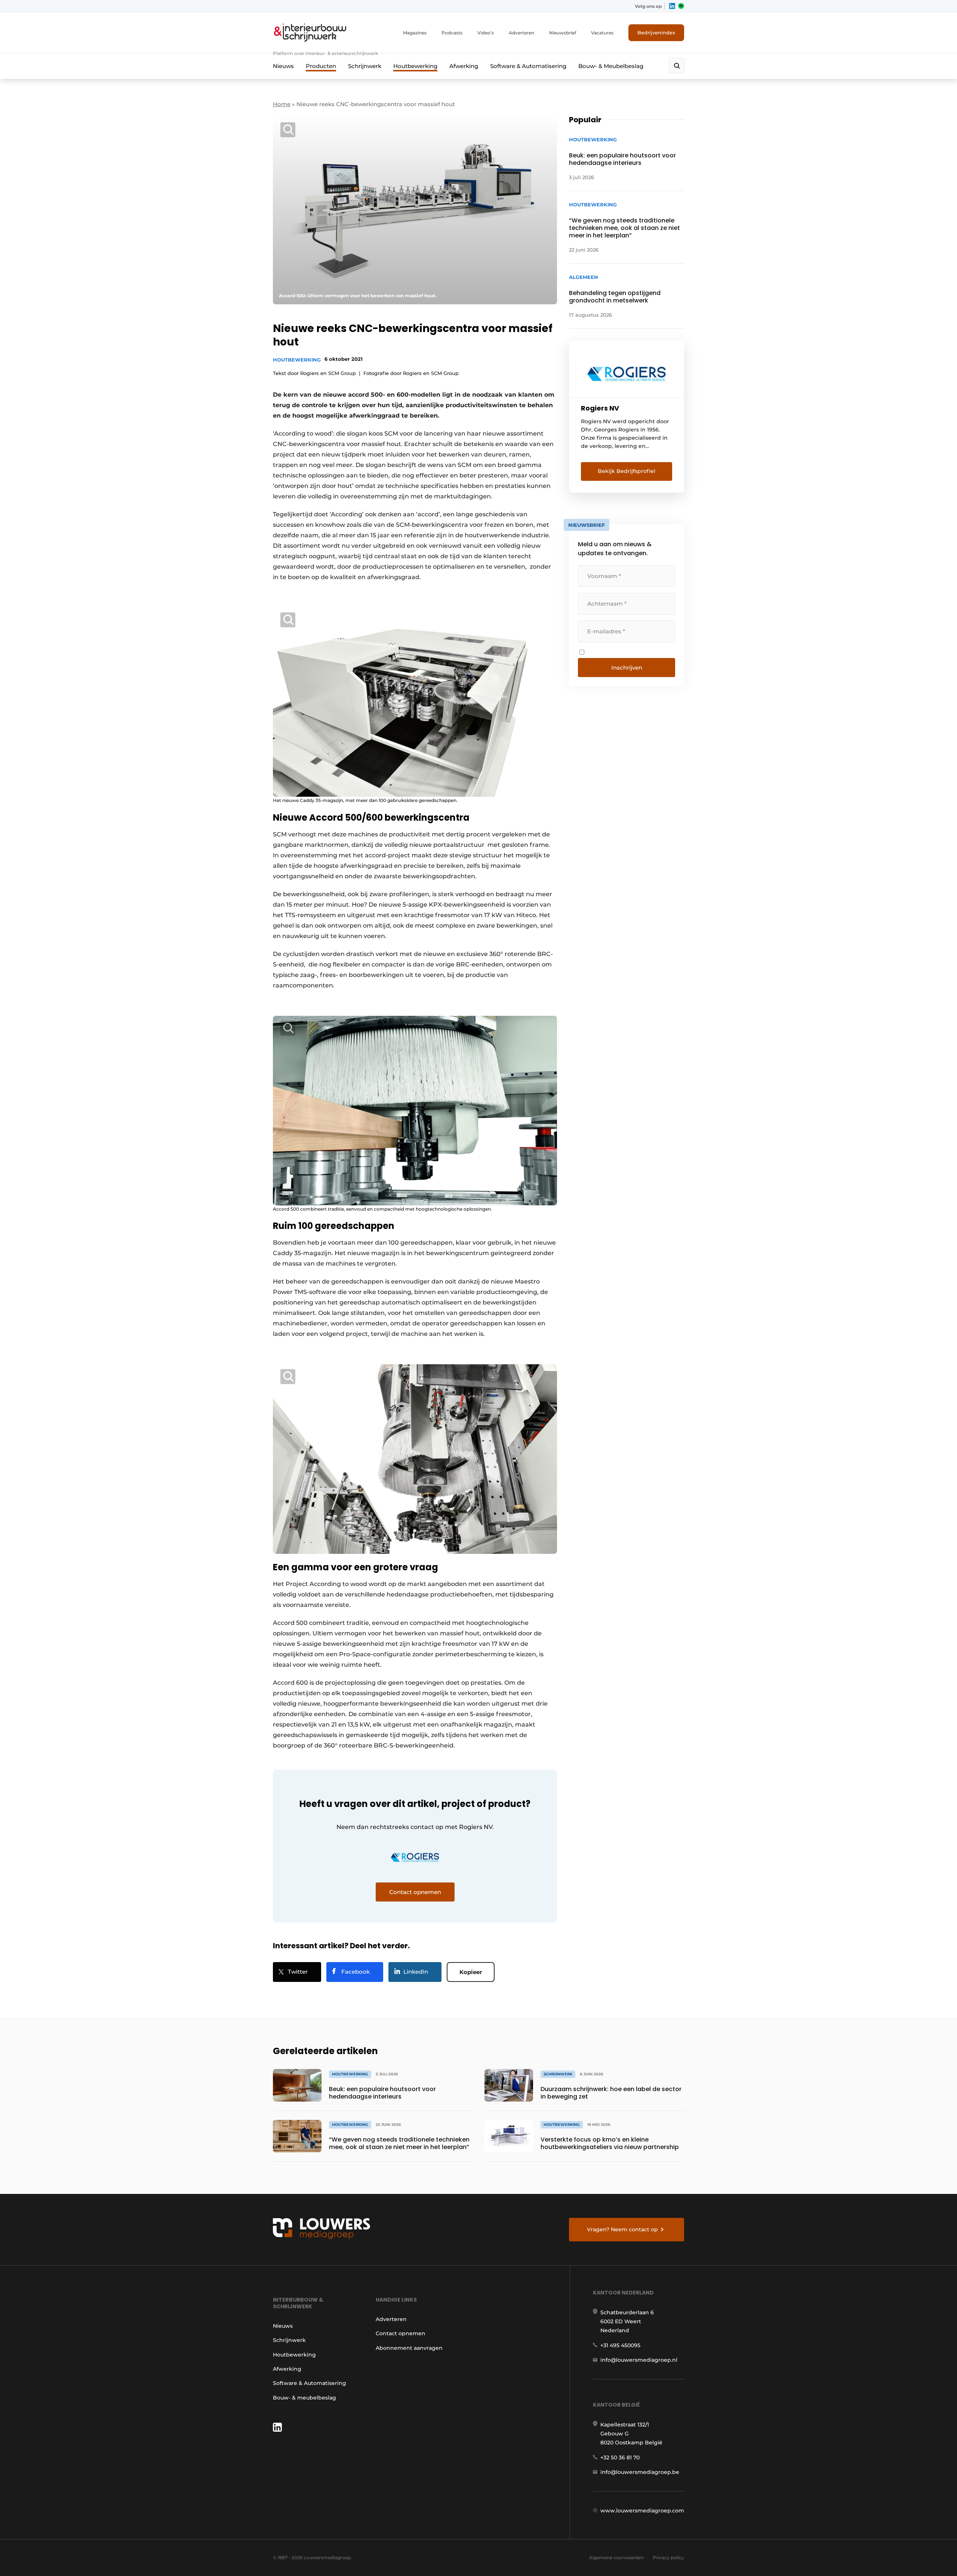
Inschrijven (627, 668)
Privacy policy (668, 2557)
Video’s (486, 33)
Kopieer (471, 1972)
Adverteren (521, 33)
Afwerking (464, 66)
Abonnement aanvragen (409, 2348)
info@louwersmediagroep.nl (639, 2360)
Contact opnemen (401, 2333)
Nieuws (283, 66)
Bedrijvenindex (656, 33)
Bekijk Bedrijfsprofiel (627, 471)
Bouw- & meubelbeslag (304, 2398)
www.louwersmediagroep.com (642, 2511)
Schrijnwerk (365, 66)
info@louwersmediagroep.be (640, 2472)
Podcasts (452, 33)
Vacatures (602, 33)
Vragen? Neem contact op (622, 2229)
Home (282, 104)
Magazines (415, 33)
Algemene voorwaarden (616, 2557)
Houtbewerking (415, 66)
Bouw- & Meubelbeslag (611, 66)
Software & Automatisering (528, 66)
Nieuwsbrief (563, 33)
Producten (321, 66)
